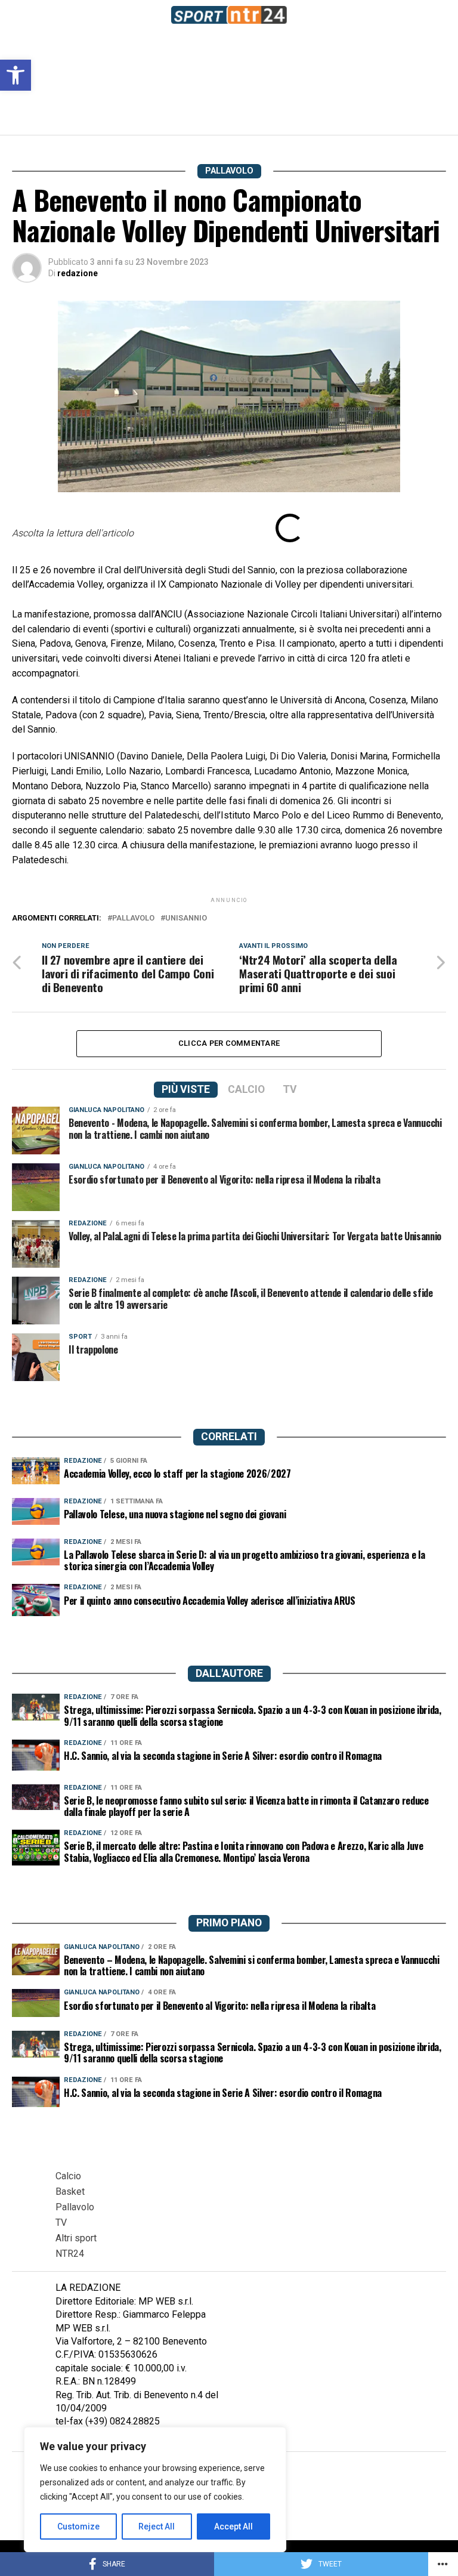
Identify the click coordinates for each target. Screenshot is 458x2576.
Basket (70, 2192)
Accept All (233, 2526)
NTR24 (70, 2254)
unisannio (186, 918)
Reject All (157, 2526)
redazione (78, 273)
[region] (155, 2489)
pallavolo (133, 918)
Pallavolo (75, 2207)
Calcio (68, 2176)
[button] (16, 75)
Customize (78, 2526)
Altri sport (76, 2238)
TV (61, 2223)
